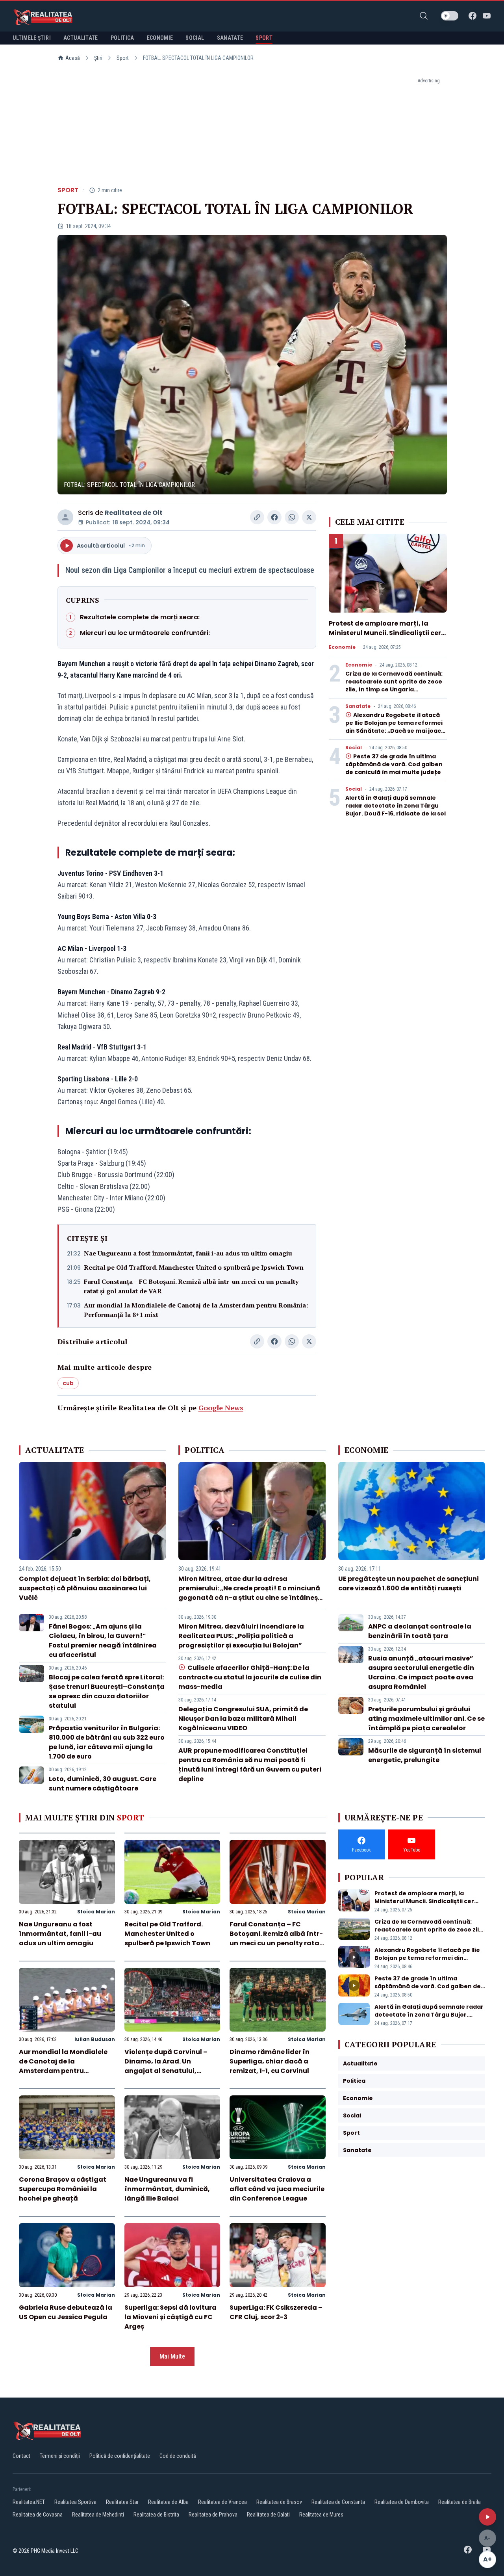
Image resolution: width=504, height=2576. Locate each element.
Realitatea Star (122, 2502)
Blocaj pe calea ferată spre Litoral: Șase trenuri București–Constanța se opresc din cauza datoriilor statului (107, 1691)
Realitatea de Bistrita (156, 2515)
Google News (221, 1408)
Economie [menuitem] (160, 38)
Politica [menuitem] (122, 38)
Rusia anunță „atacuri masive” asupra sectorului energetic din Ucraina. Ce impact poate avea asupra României (421, 1672)
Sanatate (358, 706)
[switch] (450, 16)
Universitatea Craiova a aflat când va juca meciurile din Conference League (277, 2189)
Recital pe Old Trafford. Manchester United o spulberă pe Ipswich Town (194, 1267)
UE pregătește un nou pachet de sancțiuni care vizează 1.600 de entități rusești (409, 1583)
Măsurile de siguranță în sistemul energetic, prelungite (425, 1755)
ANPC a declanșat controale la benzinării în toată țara (420, 1631)
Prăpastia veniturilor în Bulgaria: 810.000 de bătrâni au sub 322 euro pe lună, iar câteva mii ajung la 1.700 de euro (107, 1742)
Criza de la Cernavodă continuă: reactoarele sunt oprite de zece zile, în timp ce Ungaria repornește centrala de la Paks (394, 685)
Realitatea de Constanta (338, 2502)
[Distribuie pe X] (309, 517)
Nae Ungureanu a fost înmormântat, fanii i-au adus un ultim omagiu (188, 1253)
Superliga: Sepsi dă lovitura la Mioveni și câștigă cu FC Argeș (170, 2317)
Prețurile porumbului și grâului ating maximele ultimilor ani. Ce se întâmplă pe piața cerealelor (426, 1719)
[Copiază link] (257, 517)
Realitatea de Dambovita (402, 2502)
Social (354, 748)
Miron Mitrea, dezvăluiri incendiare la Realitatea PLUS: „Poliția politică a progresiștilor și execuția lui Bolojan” (241, 1636)
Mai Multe (172, 2356)
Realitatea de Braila (460, 2502)
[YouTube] (487, 16)
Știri (98, 58)
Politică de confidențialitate (120, 2456)
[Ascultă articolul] (487, 2517)
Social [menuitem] (195, 38)
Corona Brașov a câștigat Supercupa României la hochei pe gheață (63, 2189)
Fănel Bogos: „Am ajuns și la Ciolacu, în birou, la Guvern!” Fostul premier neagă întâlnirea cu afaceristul (103, 1641)
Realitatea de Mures (321, 2515)
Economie (342, 647)
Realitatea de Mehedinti (98, 2515)
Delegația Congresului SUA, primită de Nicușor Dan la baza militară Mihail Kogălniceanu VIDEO (243, 1719)
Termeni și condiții (60, 2456)
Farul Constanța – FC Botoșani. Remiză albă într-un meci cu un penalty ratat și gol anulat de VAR (191, 1286)
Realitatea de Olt (134, 513)
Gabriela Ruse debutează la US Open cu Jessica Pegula (66, 2312)
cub (68, 1383)
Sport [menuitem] (264, 38)
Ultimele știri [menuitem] (32, 38)
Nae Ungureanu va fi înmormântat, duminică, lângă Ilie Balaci (167, 2189)
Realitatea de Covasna (38, 2515)
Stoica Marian (96, 1912)
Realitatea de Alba (168, 2502)
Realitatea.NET (29, 2502)
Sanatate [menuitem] (230, 38)
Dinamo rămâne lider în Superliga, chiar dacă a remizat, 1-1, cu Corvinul (270, 2061)
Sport (123, 58)
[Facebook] (472, 16)
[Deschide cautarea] (424, 16)
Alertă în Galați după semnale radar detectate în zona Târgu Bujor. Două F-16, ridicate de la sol (396, 806)
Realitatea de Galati (268, 2515)
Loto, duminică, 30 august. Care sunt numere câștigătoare (103, 1784)
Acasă (73, 58)
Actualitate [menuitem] (81, 38)
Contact (21, 2456)
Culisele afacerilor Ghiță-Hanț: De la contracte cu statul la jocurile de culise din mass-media (250, 1677)
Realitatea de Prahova (213, 2515)
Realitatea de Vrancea (222, 2502)
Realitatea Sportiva (75, 2502)
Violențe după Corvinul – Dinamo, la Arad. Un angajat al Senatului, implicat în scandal (166, 2066)
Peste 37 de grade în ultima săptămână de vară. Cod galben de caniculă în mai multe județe (394, 764)
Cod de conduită (178, 2456)
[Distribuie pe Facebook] (274, 517)
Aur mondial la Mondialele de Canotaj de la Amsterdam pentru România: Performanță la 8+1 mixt (196, 1310)
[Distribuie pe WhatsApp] (292, 517)
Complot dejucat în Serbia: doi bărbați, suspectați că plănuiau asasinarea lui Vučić (85, 1588)
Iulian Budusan (95, 2039)
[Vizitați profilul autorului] (65, 517)
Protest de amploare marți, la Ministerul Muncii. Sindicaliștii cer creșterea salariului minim (385, 633)
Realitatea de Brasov (279, 2502)
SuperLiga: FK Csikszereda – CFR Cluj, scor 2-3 (276, 2312)
